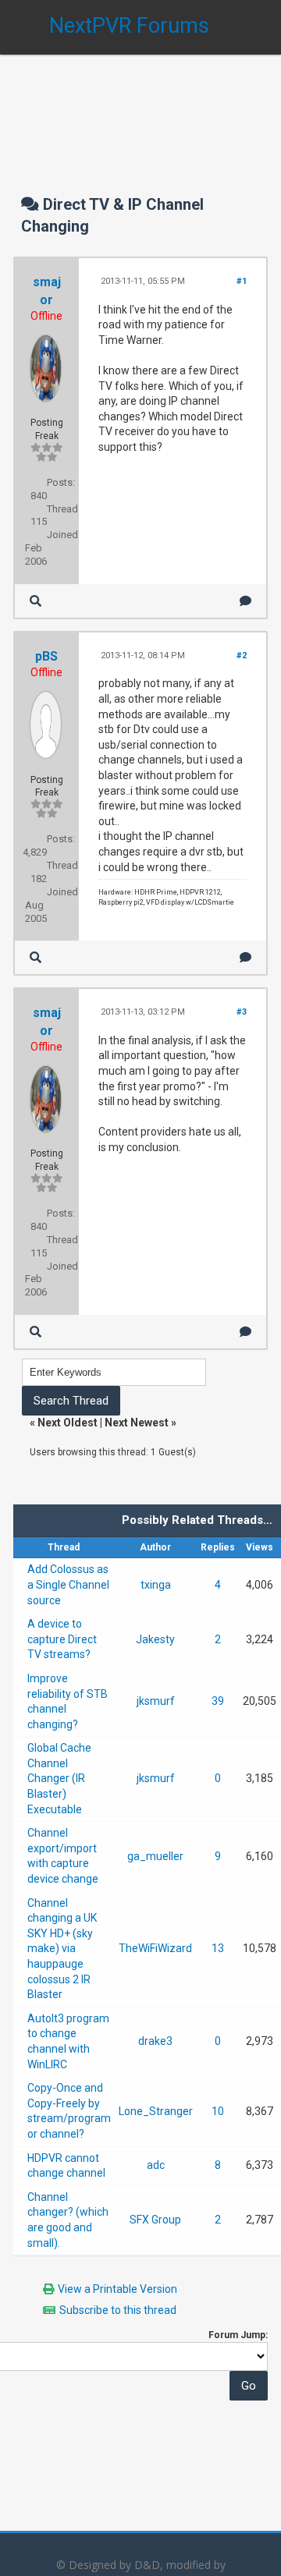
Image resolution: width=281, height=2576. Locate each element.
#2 (242, 656)
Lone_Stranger (156, 2111)
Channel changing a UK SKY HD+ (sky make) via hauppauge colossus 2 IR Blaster (62, 1949)
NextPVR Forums (129, 26)
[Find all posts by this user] (36, 601)
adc (156, 2165)
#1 (242, 281)
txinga (156, 1585)
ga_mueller (155, 1856)
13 (218, 1948)
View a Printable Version (117, 2289)
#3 (242, 1012)
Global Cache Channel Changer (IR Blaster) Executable (59, 1778)
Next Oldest (68, 1423)
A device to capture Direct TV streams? (62, 1639)
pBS (46, 656)
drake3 (155, 2041)
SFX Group (155, 2220)
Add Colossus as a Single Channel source (68, 1584)
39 (218, 1701)
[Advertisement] (140, 109)
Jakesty (155, 1639)
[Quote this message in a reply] (245, 601)
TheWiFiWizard (155, 1948)
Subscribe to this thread (118, 2310)
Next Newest (137, 1423)
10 (218, 2111)
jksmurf (156, 1701)
